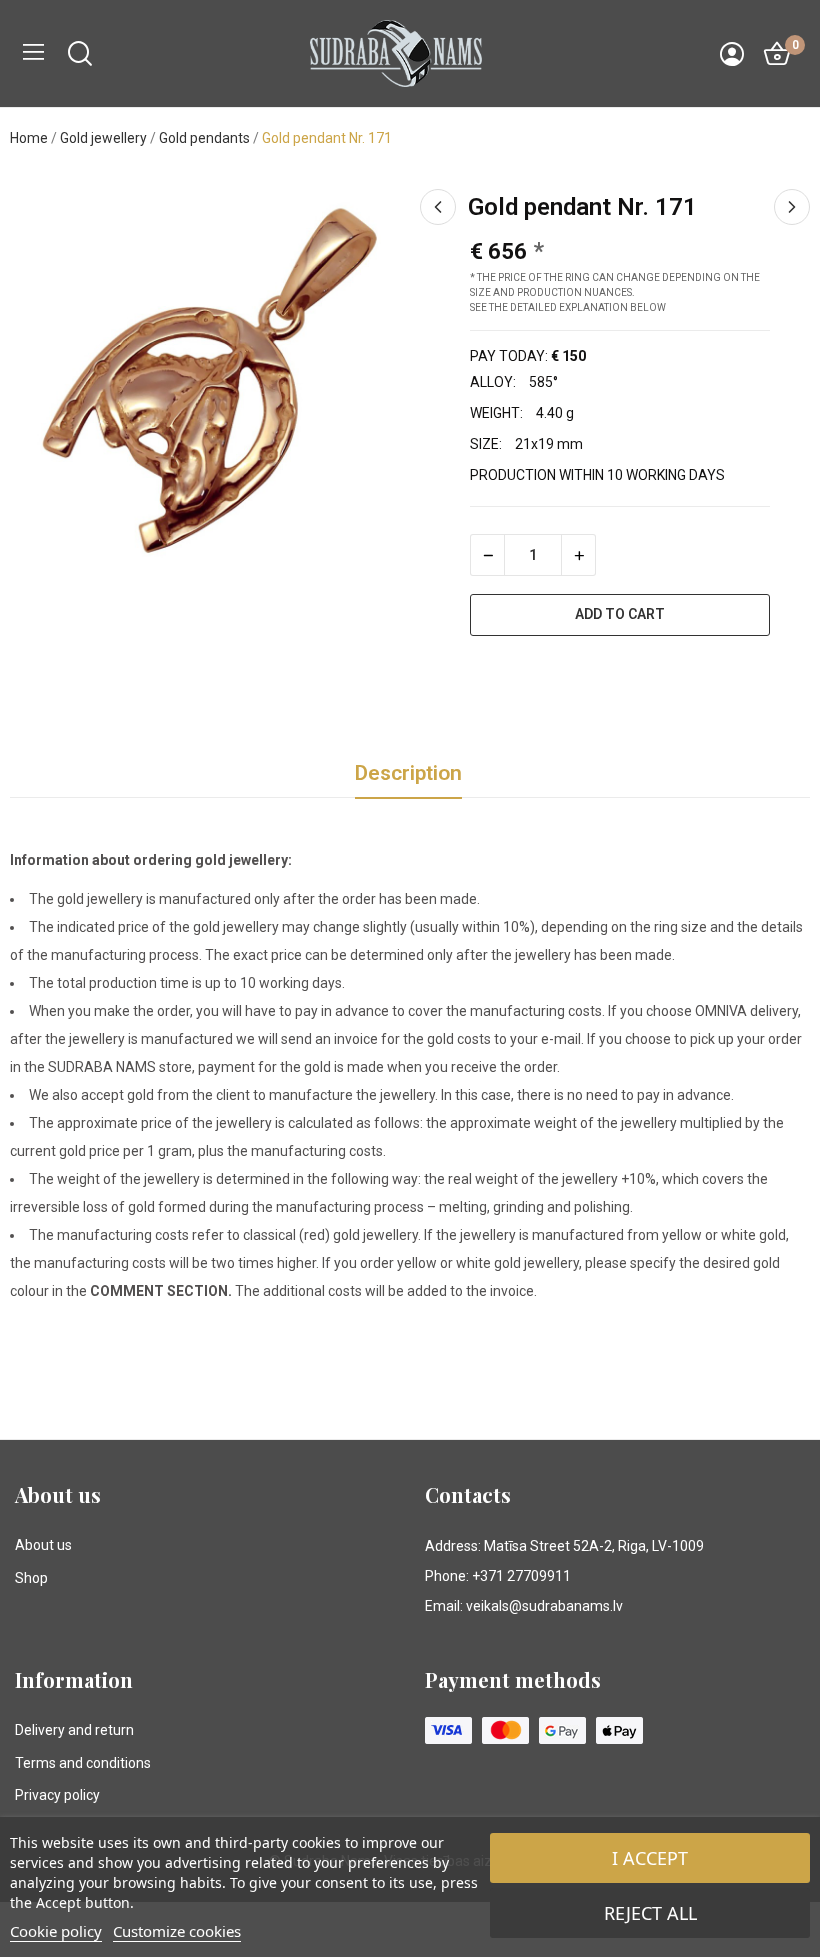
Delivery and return (74, 1730)
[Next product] (792, 207)
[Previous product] (438, 207)
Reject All (650, 1913)
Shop (31, 1578)
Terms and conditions (83, 1763)
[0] (777, 54)
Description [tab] (408, 773)
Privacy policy (57, 1795)
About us (43, 1545)
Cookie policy (56, 1931)
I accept (650, 1858)
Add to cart (620, 614)
